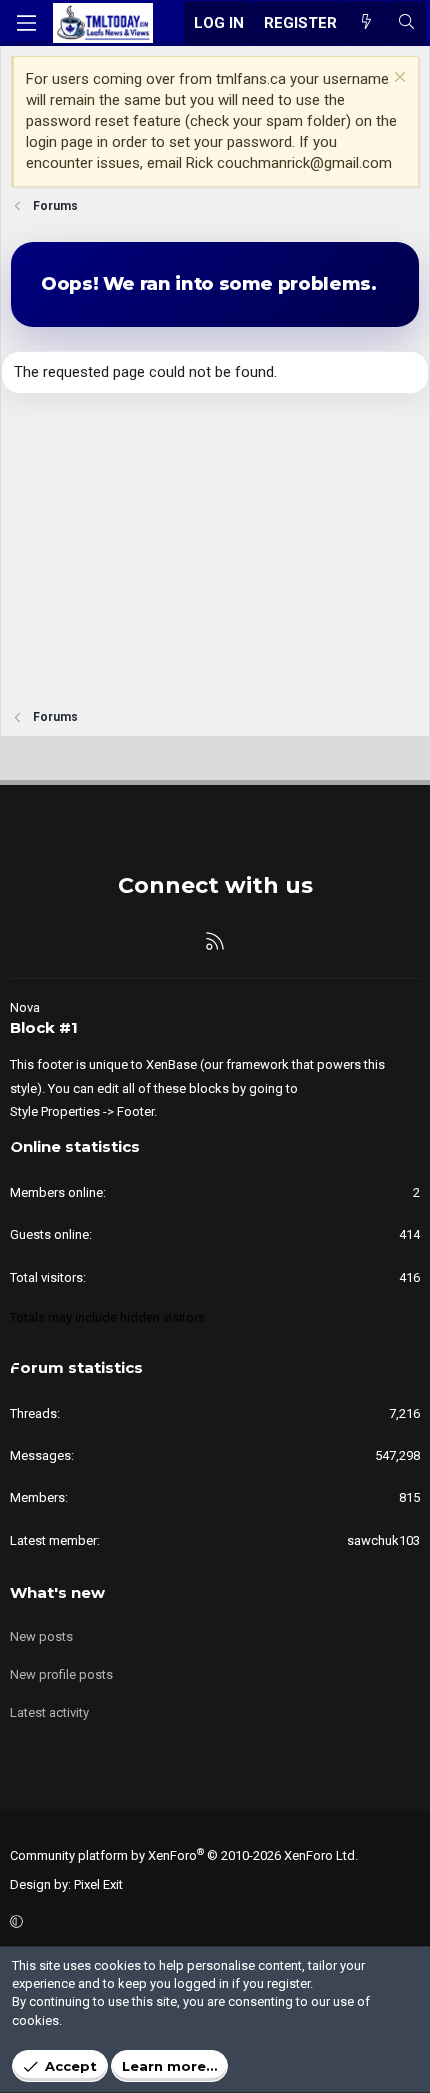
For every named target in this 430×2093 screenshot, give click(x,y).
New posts (41, 1636)
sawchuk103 (383, 1540)
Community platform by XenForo (184, 1855)
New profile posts (61, 1674)
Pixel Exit (98, 1884)
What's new (57, 1592)
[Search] (406, 23)
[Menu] (26, 23)
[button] (212, 1923)
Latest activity (49, 1712)
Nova (25, 1007)
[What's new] (366, 23)
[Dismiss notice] (397, 79)
